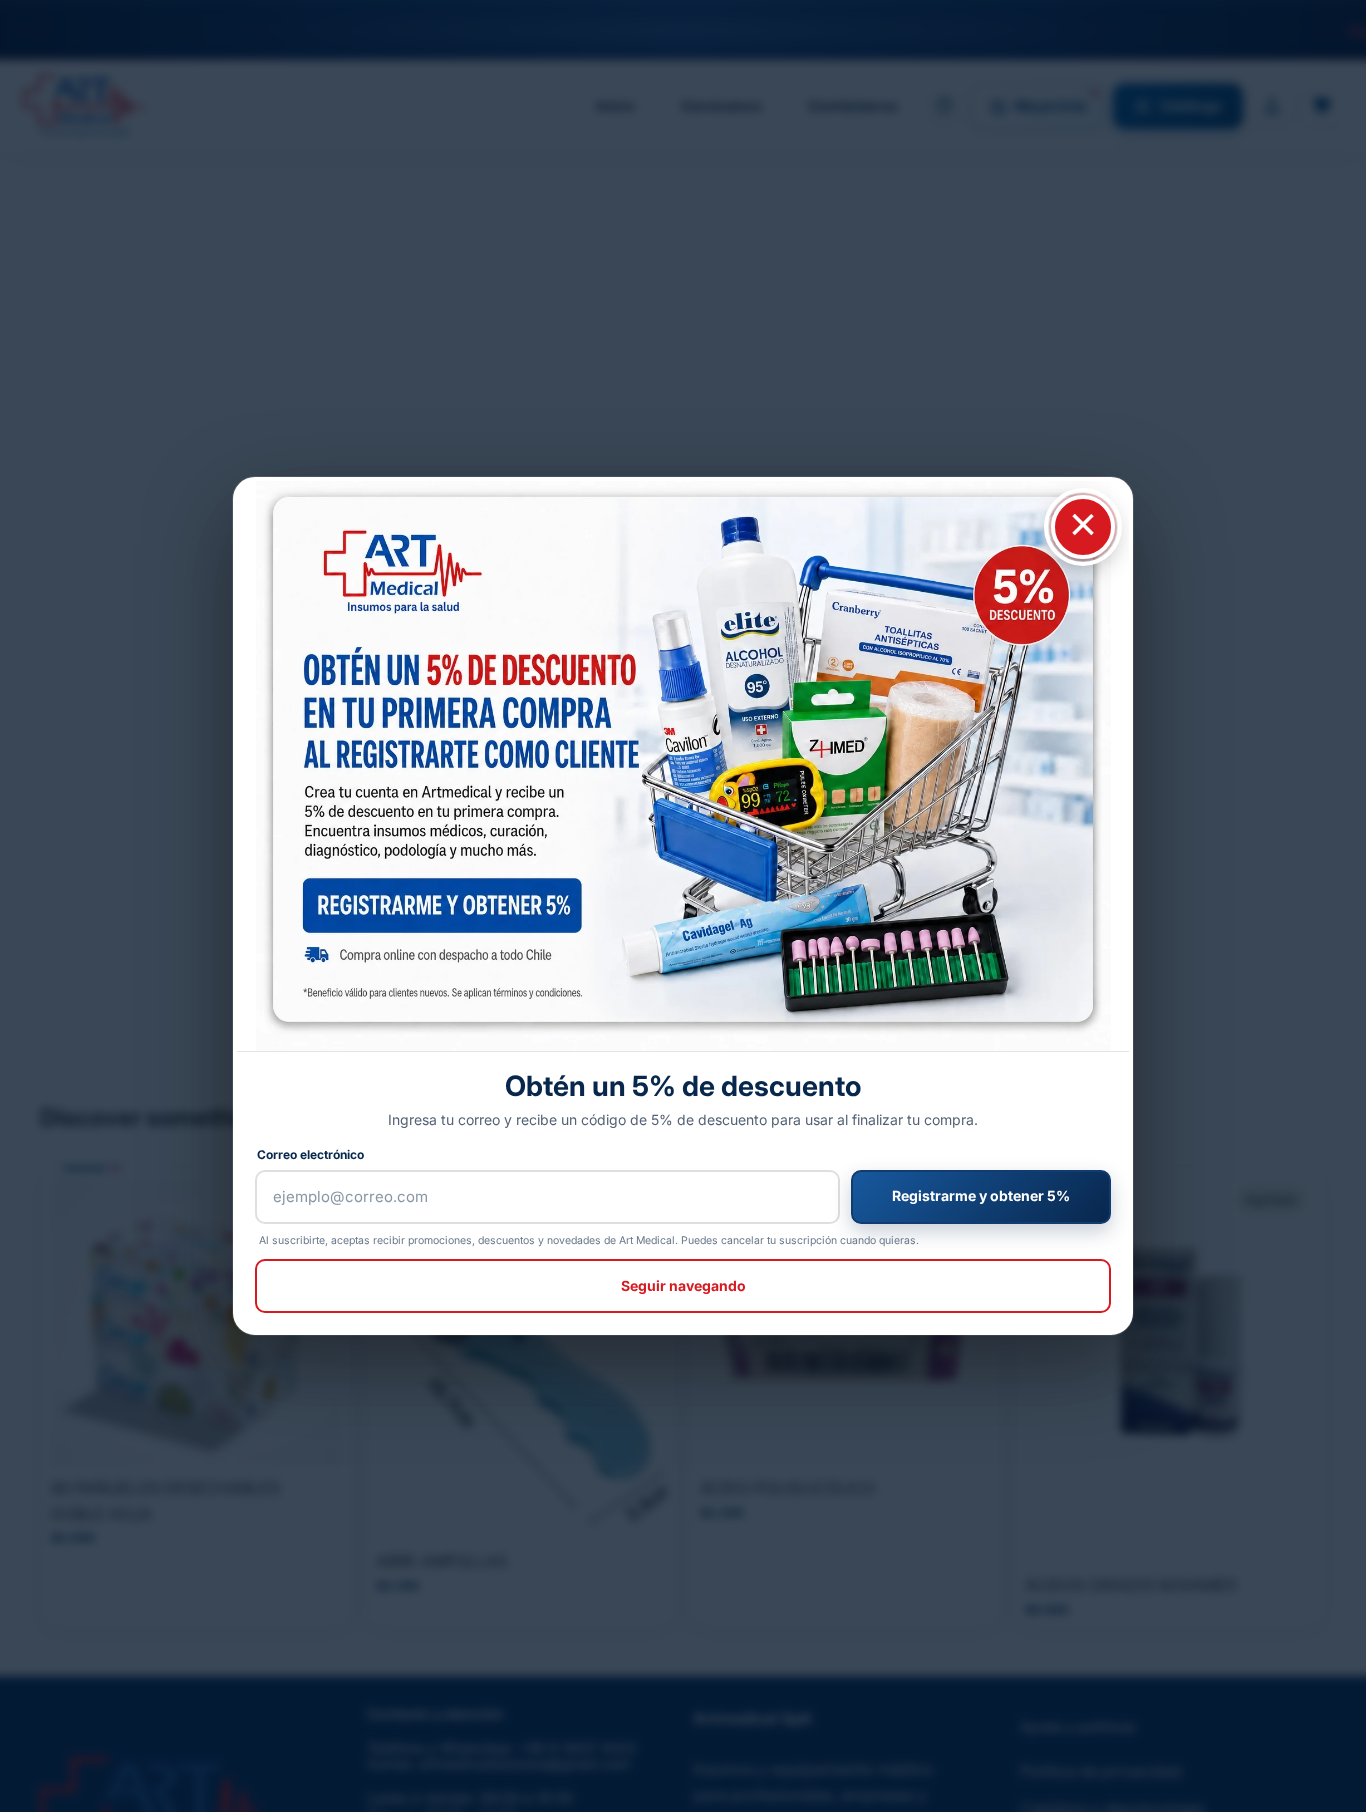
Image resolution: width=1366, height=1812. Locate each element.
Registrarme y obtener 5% (981, 1195)
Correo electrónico (310, 1154)
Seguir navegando (683, 1285)
